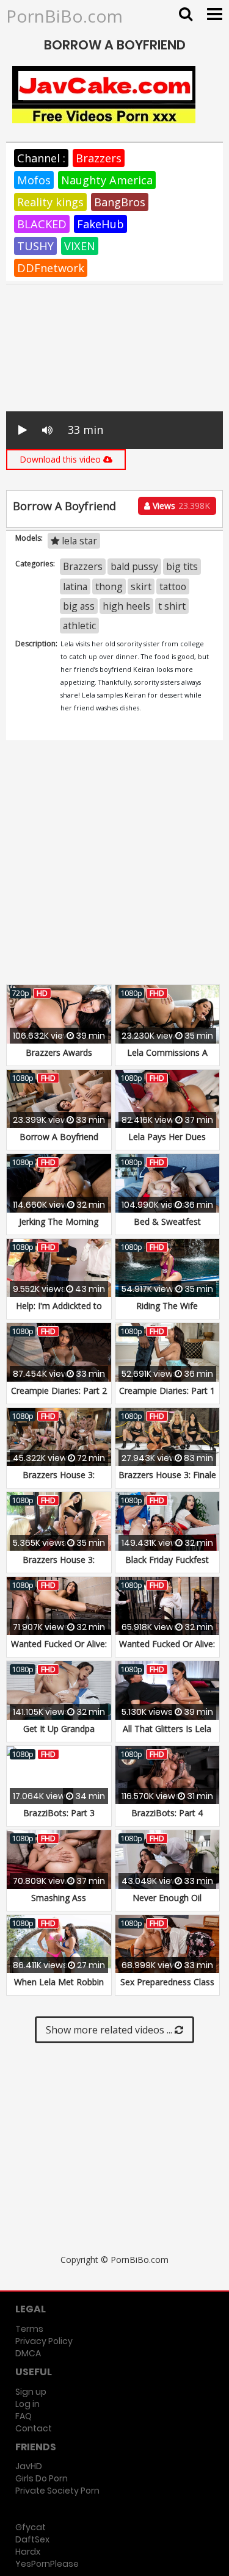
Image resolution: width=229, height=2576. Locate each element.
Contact (34, 2428)
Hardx (28, 2552)
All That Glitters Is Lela (167, 1729)
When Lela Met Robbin (59, 1982)
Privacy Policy (44, 2341)
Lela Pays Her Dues (167, 1137)
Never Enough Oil (167, 1898)
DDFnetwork (51, 268)
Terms (29, 2329)
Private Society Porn (57, 2491)
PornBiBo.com (64, 16)
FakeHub (100, 224)
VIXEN (80, 246)
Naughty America (107, 180)
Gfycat (31, 2527)
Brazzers (99, 158)
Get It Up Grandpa (59, 1729)
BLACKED (42, 224)
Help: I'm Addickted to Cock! (59, 1312)
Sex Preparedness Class (167, 1982)
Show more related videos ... (110, 2030)
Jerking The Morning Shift (59, 1228)
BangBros (120, 202)
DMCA (28, 2353)
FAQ (24, 2416)
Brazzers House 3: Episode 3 (59, 1481)
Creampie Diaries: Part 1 (167, 1391)
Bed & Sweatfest (167, 1221)
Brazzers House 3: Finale (167, 1475)
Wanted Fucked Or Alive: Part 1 (167, 1650)
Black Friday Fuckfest (167, 1560)
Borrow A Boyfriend (59, 1137)
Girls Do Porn (42, 2478)
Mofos (34, 180)
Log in (27, 2404)
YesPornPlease (47, 2564)
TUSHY (35, 246)
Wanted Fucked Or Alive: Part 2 (59, 1650)
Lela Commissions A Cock (167, 1059)
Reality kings (50, 202)
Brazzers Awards (59, 1052)
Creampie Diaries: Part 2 (59, 1391)
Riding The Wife (167, 1306)
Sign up (31, 2392)
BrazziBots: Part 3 (59, 1813)
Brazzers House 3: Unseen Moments (59, 1566)
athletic (79, 626)
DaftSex (32, 2539)
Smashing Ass (59, 1898)
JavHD (29, 2466)
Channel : (41, 158)
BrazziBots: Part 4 (167, 1813)
